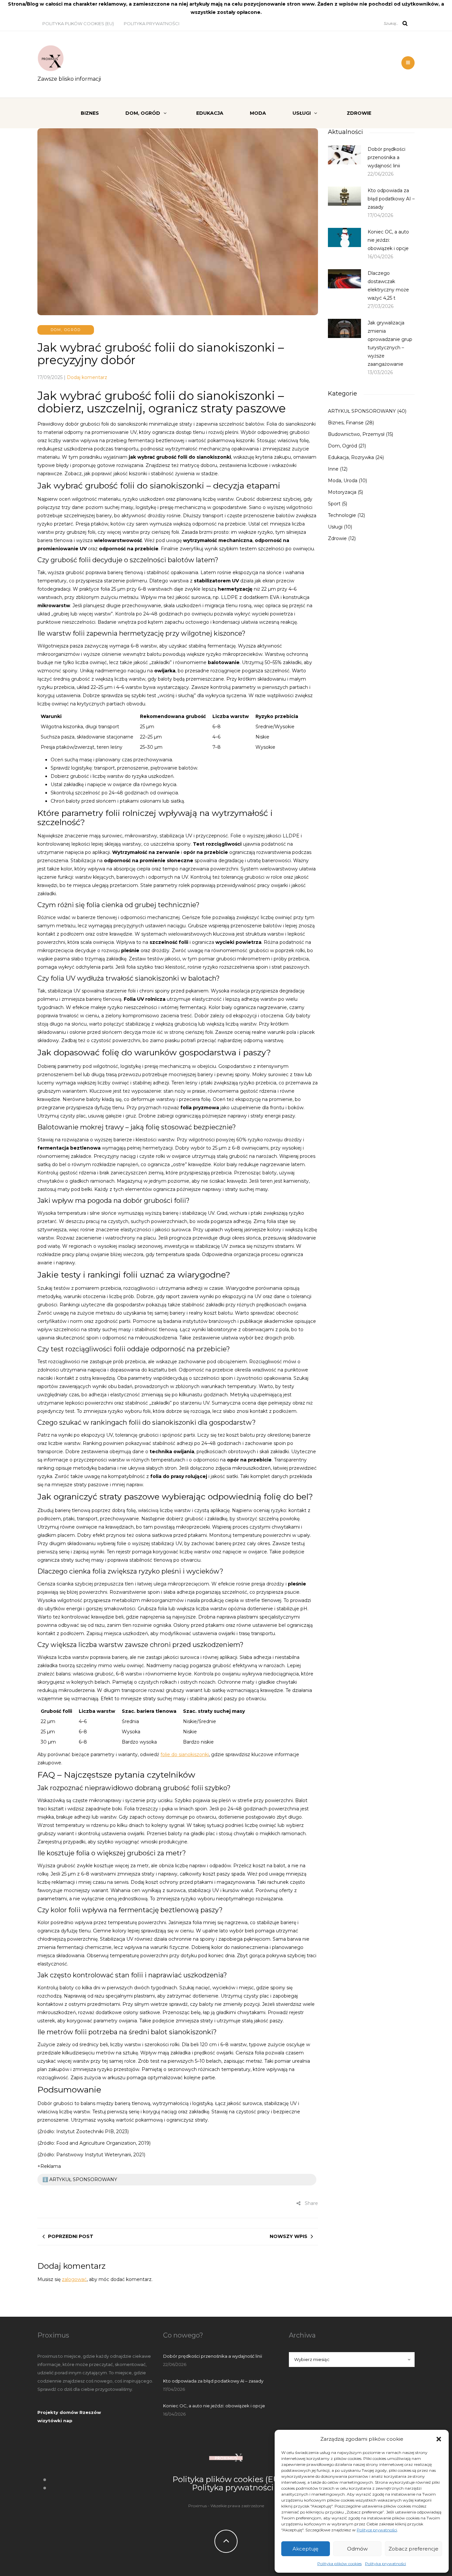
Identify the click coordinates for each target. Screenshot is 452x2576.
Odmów (357, 2549)
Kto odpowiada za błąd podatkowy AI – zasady (391, 199)
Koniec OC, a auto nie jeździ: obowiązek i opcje (388, 240)
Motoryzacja (342, 492)
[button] (439, 2439)
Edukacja (210, 113)
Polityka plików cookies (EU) (78, 23)
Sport (334, 504)
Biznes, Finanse (346, 423)
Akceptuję (305, 2549)
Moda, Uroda (343, 481)
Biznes (90, 113)
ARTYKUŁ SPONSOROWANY (362, 411)
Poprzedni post (71, 2236)
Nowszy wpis (289, 2236)
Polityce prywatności (377, 2530)
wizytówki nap (55, 2421)
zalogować (74, 2279)
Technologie (342, 515)
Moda (258, 113)
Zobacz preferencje (413, 2549)
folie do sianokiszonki (185, 1754)
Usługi (302, 113)
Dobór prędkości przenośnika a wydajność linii (386, 157)
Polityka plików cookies (339, 2564)
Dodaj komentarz (87, 377)
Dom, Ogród (143, 113)
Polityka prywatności (385, 2564)
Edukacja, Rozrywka (351, 457)
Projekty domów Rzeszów (69, 2412)
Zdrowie (359, 113)
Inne (333, 469)
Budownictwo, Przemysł (356, 434)
